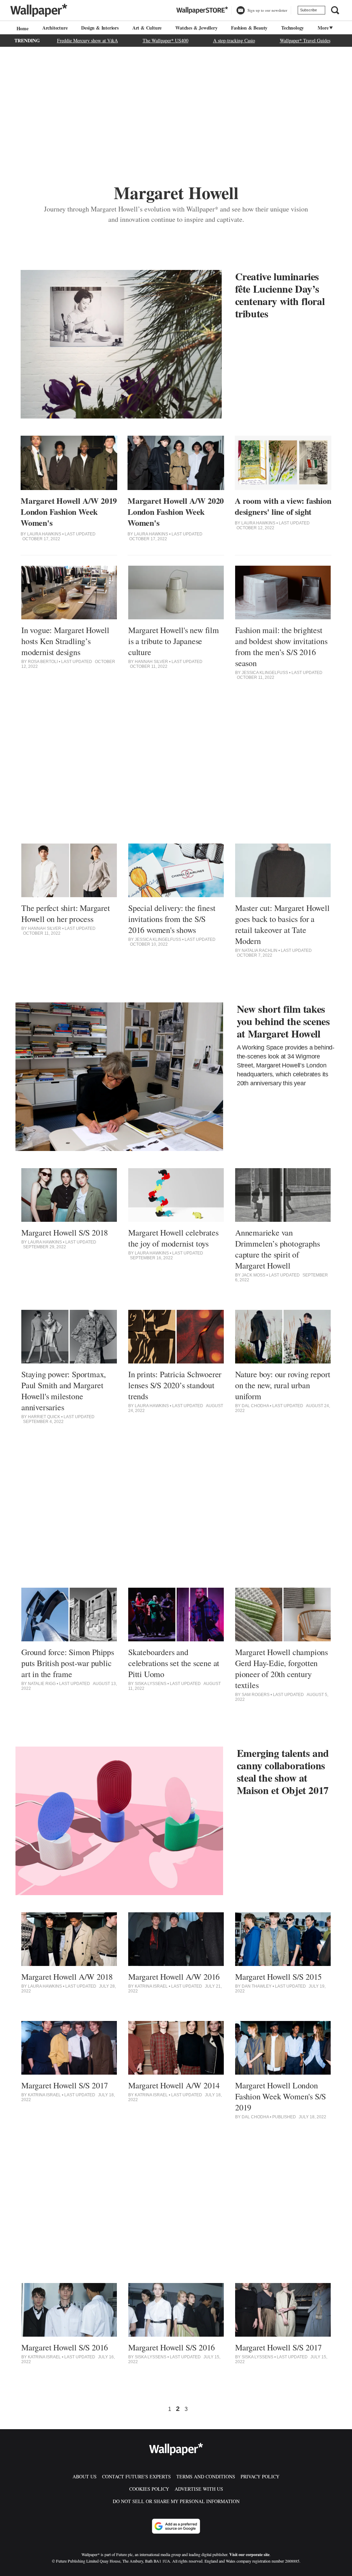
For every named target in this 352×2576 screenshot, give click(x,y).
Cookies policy (149, 2489)
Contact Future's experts (136, 2476)
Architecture (55, 28)
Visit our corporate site (249, 2555)
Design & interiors (100, 28)
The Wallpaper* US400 (166, 40)
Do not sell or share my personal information (176, 2501)
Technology (293, 28)
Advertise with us (199, 2489)
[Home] (22, 28)
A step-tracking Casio (234, 40)
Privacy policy (260, 2476)
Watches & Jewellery (196, 28)
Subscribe (309, 10)
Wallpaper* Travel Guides (305, 40)
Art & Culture (147, 28)
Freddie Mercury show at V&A (87, 40)
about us (85, 2476)
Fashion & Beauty (249, 28)
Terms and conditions (206, 2476)
